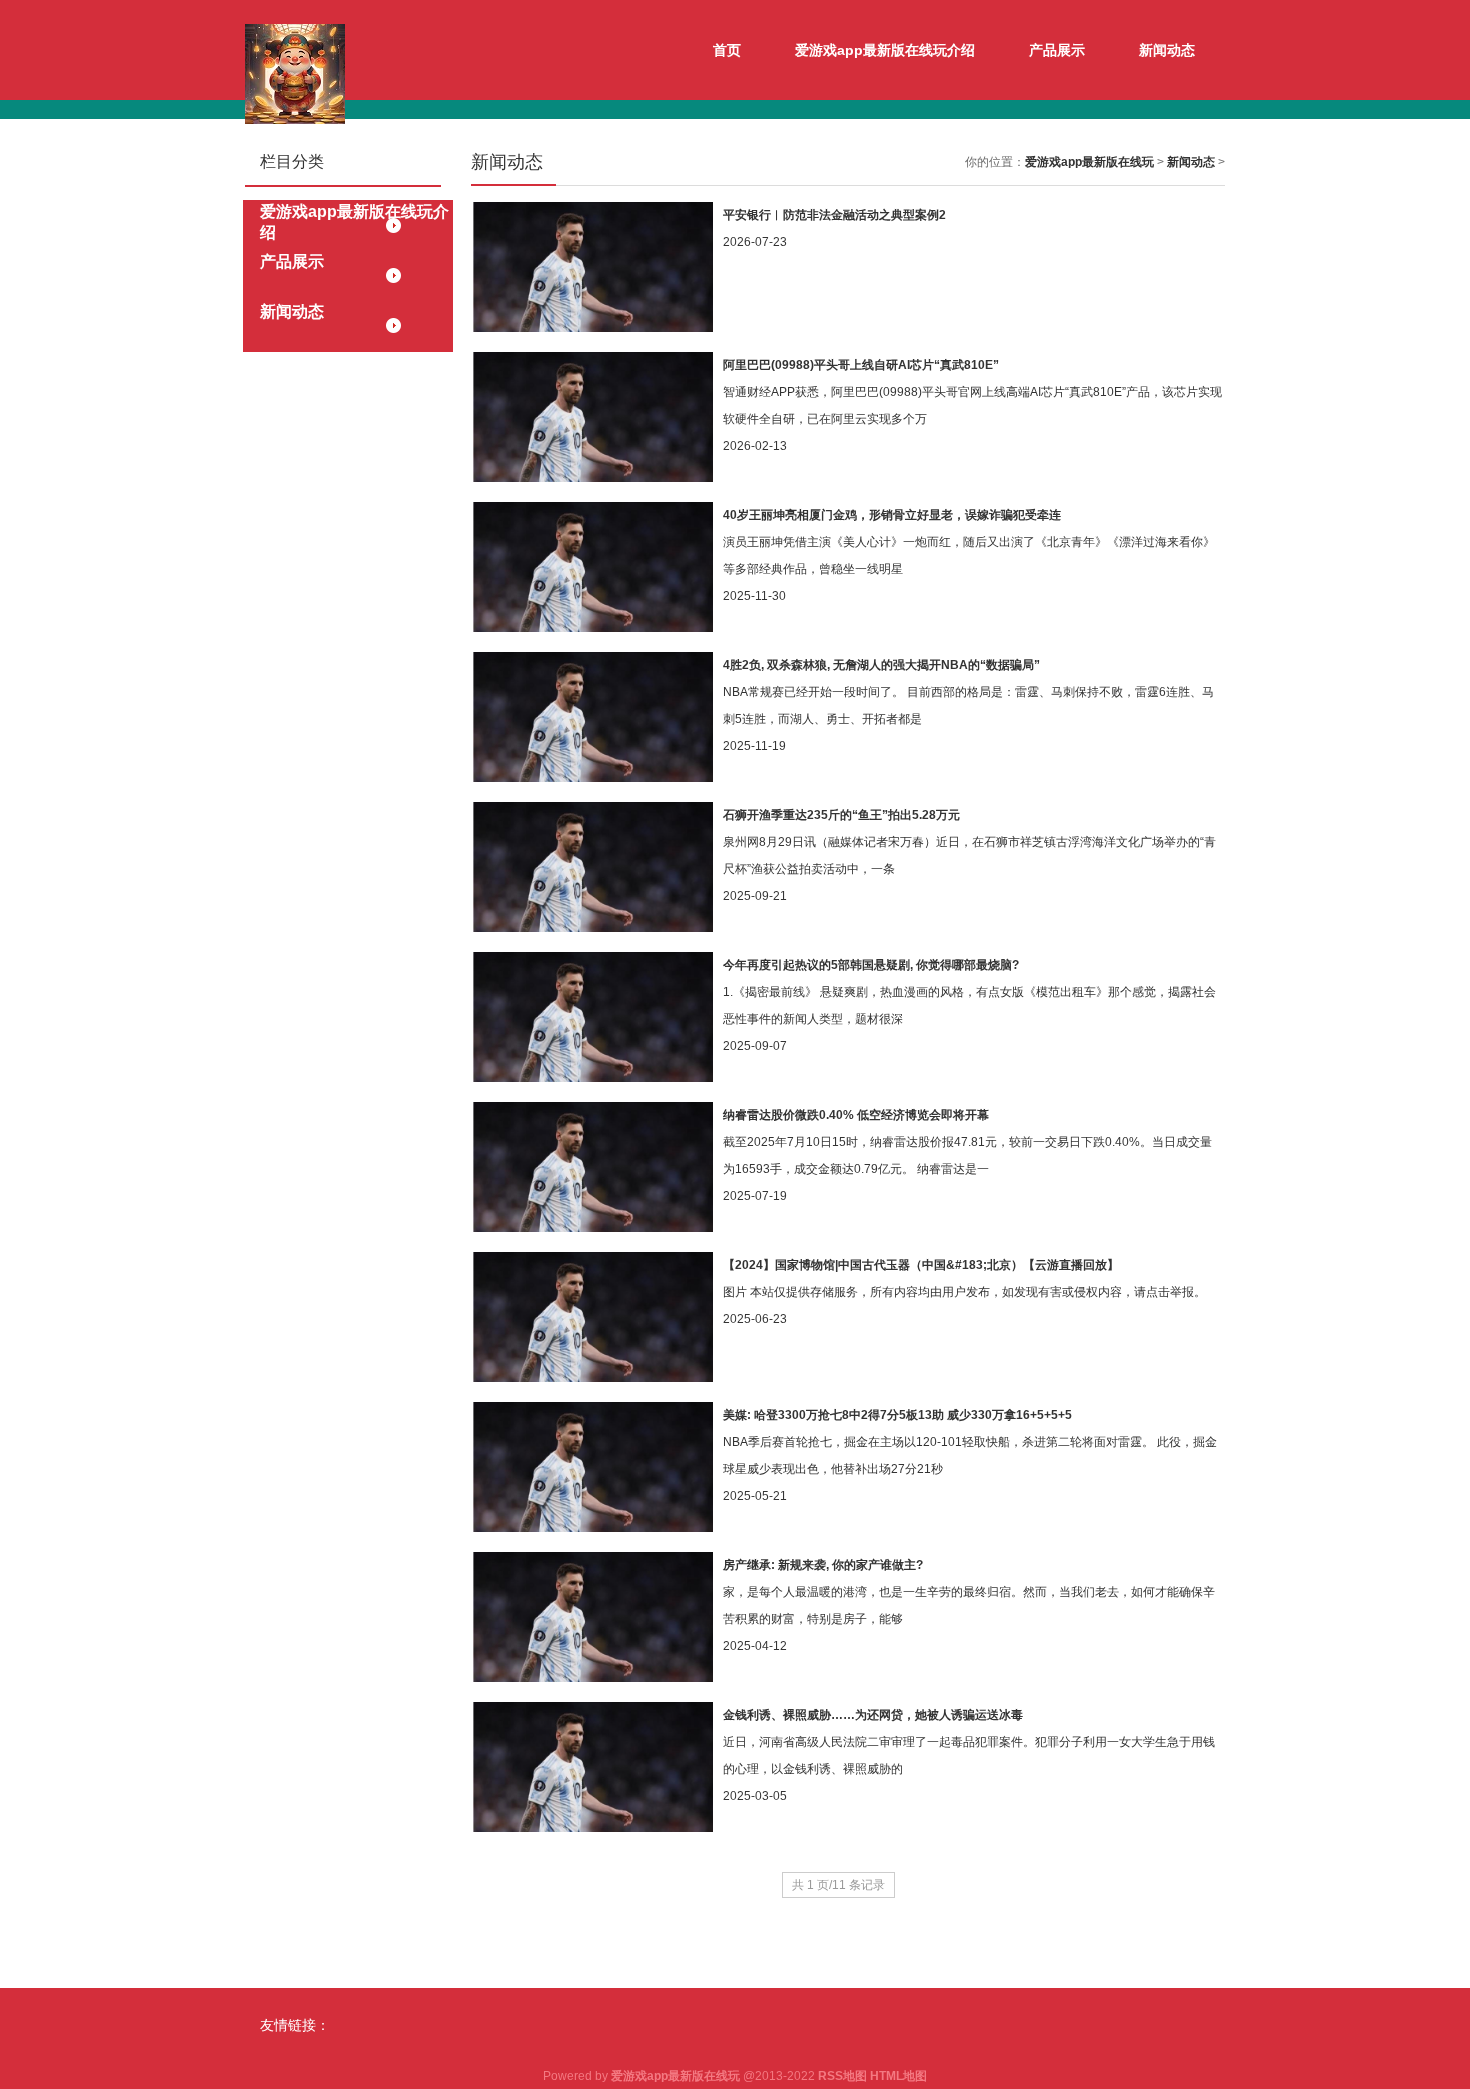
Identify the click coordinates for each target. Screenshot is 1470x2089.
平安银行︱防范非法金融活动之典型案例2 (834, 215)
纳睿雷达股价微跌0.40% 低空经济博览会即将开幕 (856, 1115)
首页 (727, 50)
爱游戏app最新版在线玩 (1089, 162)
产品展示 (1057, 50)
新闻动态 (1167, 50)
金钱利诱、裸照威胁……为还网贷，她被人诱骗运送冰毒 (873, 1715)
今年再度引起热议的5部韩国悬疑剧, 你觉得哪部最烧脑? (871, 965)
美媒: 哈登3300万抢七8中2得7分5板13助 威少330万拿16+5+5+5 (897, 1415)
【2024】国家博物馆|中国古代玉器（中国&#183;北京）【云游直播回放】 (921, 1265)
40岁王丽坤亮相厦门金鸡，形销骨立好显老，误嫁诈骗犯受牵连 (892, 515)
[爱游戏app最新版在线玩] (295, 73)
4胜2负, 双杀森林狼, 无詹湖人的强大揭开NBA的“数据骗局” (881, 665)
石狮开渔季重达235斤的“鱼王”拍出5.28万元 (841, 815)
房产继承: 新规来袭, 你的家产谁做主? (823, 1565)
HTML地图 (898, 2076)
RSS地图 (842, 2076)
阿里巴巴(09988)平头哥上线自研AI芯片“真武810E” (861, 365)
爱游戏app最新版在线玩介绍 (885, 50)
